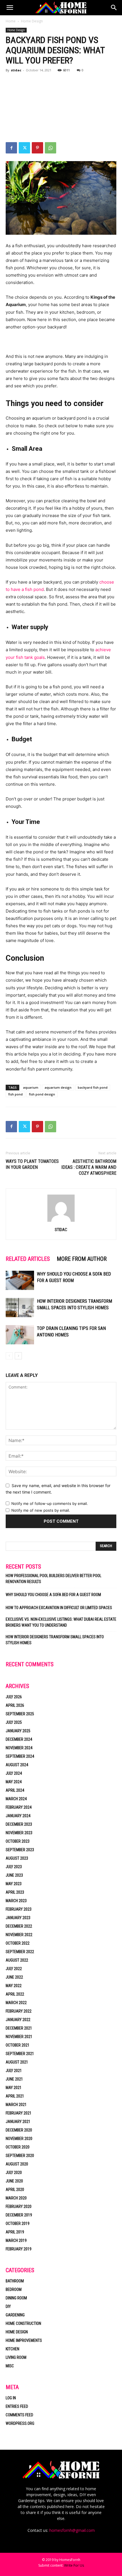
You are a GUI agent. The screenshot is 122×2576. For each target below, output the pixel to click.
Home (11, 21)
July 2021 (14, 2071)
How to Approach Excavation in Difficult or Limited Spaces (59, 1608)
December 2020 (19, 2130)
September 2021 (20, 2054)
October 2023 (18, 1841)
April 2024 (15, 1790)
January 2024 (18, 1816)
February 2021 (19, 2113)
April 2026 (15, 1705)
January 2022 (18, 2020)
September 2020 (20, 2156)
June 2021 (14, 2079)
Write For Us (74, 2565)
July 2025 (14, 1722)
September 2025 (20, 1714)
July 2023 (14, 1867)
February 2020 (19, 2207)
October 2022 (18, 1943)
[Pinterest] (37, 148)
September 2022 (20, 1952)
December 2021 (19, 2028)
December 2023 (19, 1824)
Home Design (32, 21)
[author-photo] (61, 1222)
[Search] (114, 8)
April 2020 (15, 2190)
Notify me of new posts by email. (41, 1510)
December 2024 (19, 1739)
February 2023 (19, 1909)
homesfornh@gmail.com (72, 2530)
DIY (8, 2306)
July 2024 (14, 1773)
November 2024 (19, 1748)
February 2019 (19, 2249)
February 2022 (19, 2011)
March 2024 (16, 1799)
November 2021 (19, 2037)
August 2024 (17, 1765)
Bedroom (14, 2289)
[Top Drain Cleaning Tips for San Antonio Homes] (20, 1335)
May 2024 (14, 1782)
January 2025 (18, 1731)
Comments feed (19, 2415)
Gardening (15, 2315)
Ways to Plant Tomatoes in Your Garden (32, 1164)
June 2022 (14, 1977)
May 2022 (14, 1986)
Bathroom (15, 2281)
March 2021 (16, 2105)
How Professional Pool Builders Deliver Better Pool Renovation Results (53, 1579)
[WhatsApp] (51, 148)
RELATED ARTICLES (28, 1259)
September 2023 (20, 1850)
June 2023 (14, 1875)
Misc (10, 2366)
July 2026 (14, 1697)
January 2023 (18, 1918)
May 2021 (14, 2088)
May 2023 (14, 1884)
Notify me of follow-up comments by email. (50, 1503)
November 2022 (19, 1935)
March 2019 (16, 2240)
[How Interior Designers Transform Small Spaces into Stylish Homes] (20, 1308)
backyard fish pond (93, 1087)
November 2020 (19, 2139)
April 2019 (15, 2232)
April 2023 (15, 1892)
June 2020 (14, 2181)
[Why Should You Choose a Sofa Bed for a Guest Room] (20, 1280)
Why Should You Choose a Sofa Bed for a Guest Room (53, 1595)
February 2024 (19, 1807)
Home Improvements (24, 2340)
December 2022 (19, 1926)
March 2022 (16, 2003)
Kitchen (12, 2349)
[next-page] (18, 1356)
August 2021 (17, 2062)
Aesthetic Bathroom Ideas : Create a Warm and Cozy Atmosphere (89, 1167)
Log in (11, 2398)
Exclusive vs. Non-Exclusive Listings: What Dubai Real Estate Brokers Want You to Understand (61, 1622)
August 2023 (17, 1858)
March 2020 (16, 2198)
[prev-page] (9, 1356)
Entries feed (17, 2406)
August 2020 (17, 2164)
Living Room (16, 2357)
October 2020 (18, 2147)
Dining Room (16, 2298)
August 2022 (17, 1960)
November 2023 (19, 1833)
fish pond (15, 1094)
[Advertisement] (61, 108)
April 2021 (15, 2096)
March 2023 (16, 1901)
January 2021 (18, 2122)
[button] (10, 8)
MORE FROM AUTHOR (82, 1259)
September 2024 (20, 1756)
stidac (16, 70)
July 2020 (14, 2173)
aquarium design (58, 1087)
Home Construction (23, 2323)
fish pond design (42, 1094)
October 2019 (18, 2223)
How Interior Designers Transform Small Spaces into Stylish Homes (55, 1640)
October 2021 (18, 2045)
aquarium (31, 1087)
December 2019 (19, 2215)
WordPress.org (20, 2423)
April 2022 (15, 1994)
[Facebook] (11, 148)
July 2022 (14, 1969)
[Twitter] (24, 148)
